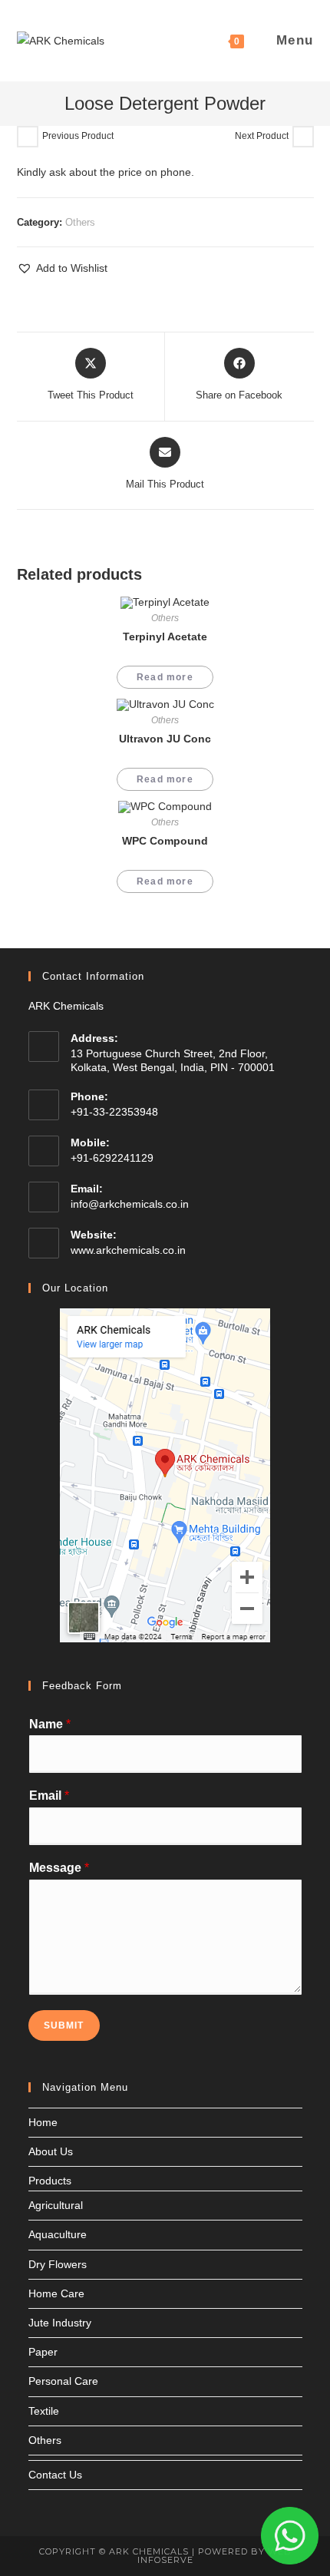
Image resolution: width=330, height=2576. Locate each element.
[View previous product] (28, 137)
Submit (64, 2025)
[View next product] (303, 137)
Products (50, 2181)
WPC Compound (165, 841)
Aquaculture (58, 2234)
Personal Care (63, 2381)
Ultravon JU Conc (165, 739)
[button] (62, 268)
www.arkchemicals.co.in (128, 1250)
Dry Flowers (58, 2264)
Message (59, 1868)
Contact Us (55, 2475)
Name (50, 1724)
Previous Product (78, 136)
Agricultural (56, 2205)
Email (49, 1796)
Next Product (262, 136)
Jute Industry (60, 2323)
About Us (51, 2151)
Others (80, 222)
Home (43, 2122)
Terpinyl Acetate (165, 637)
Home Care (56, 2293)
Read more (165, 677)
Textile (44, 2411)
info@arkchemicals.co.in (130, 1204)
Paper (43, 2352)
